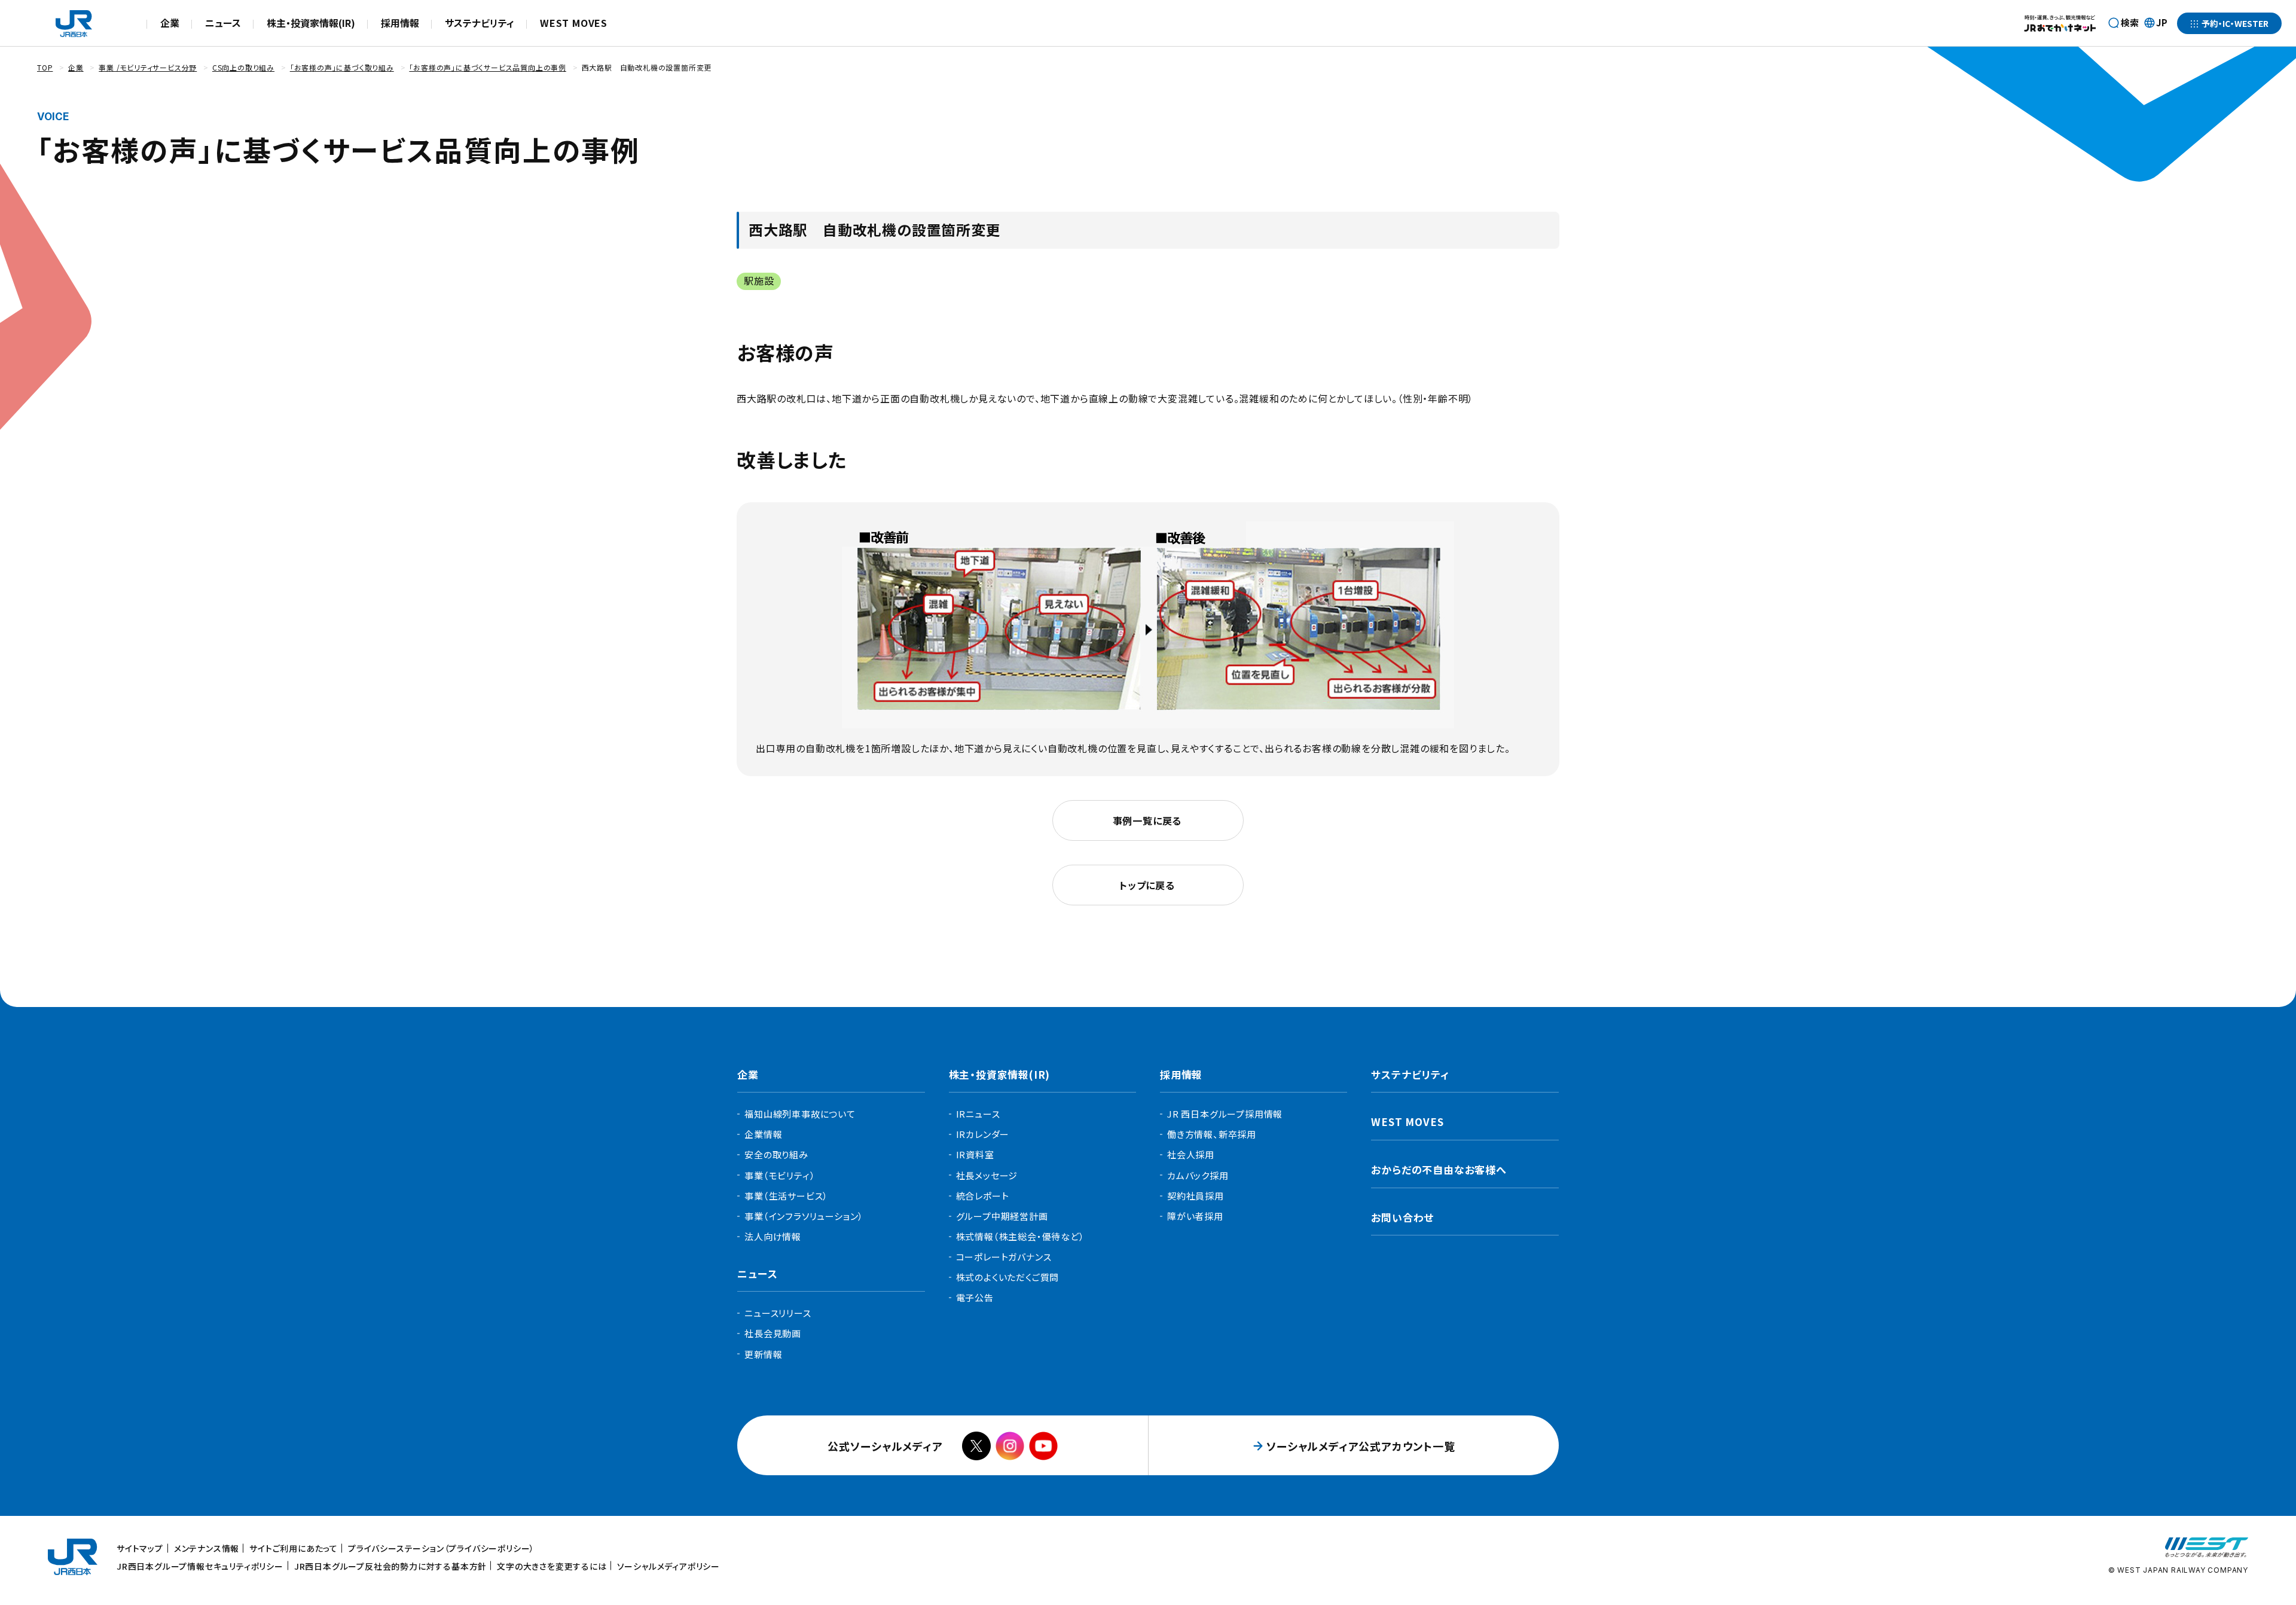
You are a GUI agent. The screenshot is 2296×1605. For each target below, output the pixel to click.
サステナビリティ (480, 23)
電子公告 (975, 1297)
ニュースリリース (778, 1313)
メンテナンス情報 (207, 1548)
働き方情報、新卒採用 (1212, 1134)
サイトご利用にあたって (294, 1548)
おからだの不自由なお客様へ (1439, 1169)
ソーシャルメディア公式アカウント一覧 (1361, 1446)
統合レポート (983, 1196)
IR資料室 (975, 1154)
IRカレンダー (983, 1134)
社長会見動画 (773, 1333)
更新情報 (763, 1354)
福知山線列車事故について (800, 1114)
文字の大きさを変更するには (552, 1566)
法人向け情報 (773, 1236)
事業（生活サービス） (786, 1196)
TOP (45, 67)
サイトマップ (140, 1548)
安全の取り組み (776, 1154)
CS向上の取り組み (243, 67)
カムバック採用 (1198, 1175)
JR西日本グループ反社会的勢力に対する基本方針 (390, 1566)
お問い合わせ (1402, 1217)
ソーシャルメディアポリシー (668, 1566)
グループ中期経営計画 (1002, 1216)
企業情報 (763, 1134)
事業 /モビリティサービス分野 (148, 67)
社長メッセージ (987, 1175)
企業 (170, 23)
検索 (2130, 22)
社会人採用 (1191, 1154)
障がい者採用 (1195, 1216)
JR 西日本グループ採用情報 (1225, 1114)
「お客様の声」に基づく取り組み (342, 67)
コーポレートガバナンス (1004, 1257)
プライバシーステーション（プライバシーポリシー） (441, 1548)
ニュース (223, 23)
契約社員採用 (1196, 1196)
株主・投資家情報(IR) (311, 23)
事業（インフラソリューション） (804, 1216)
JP (2155, 23)
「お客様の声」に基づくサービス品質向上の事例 (488, 67)
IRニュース (978, 1114)
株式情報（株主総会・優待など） (1020, 1236)
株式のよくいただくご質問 (1008, 1277)
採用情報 (400, 23)
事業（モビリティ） (780, 1175)
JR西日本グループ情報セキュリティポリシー (200, 1566)
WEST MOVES (574, 23)
